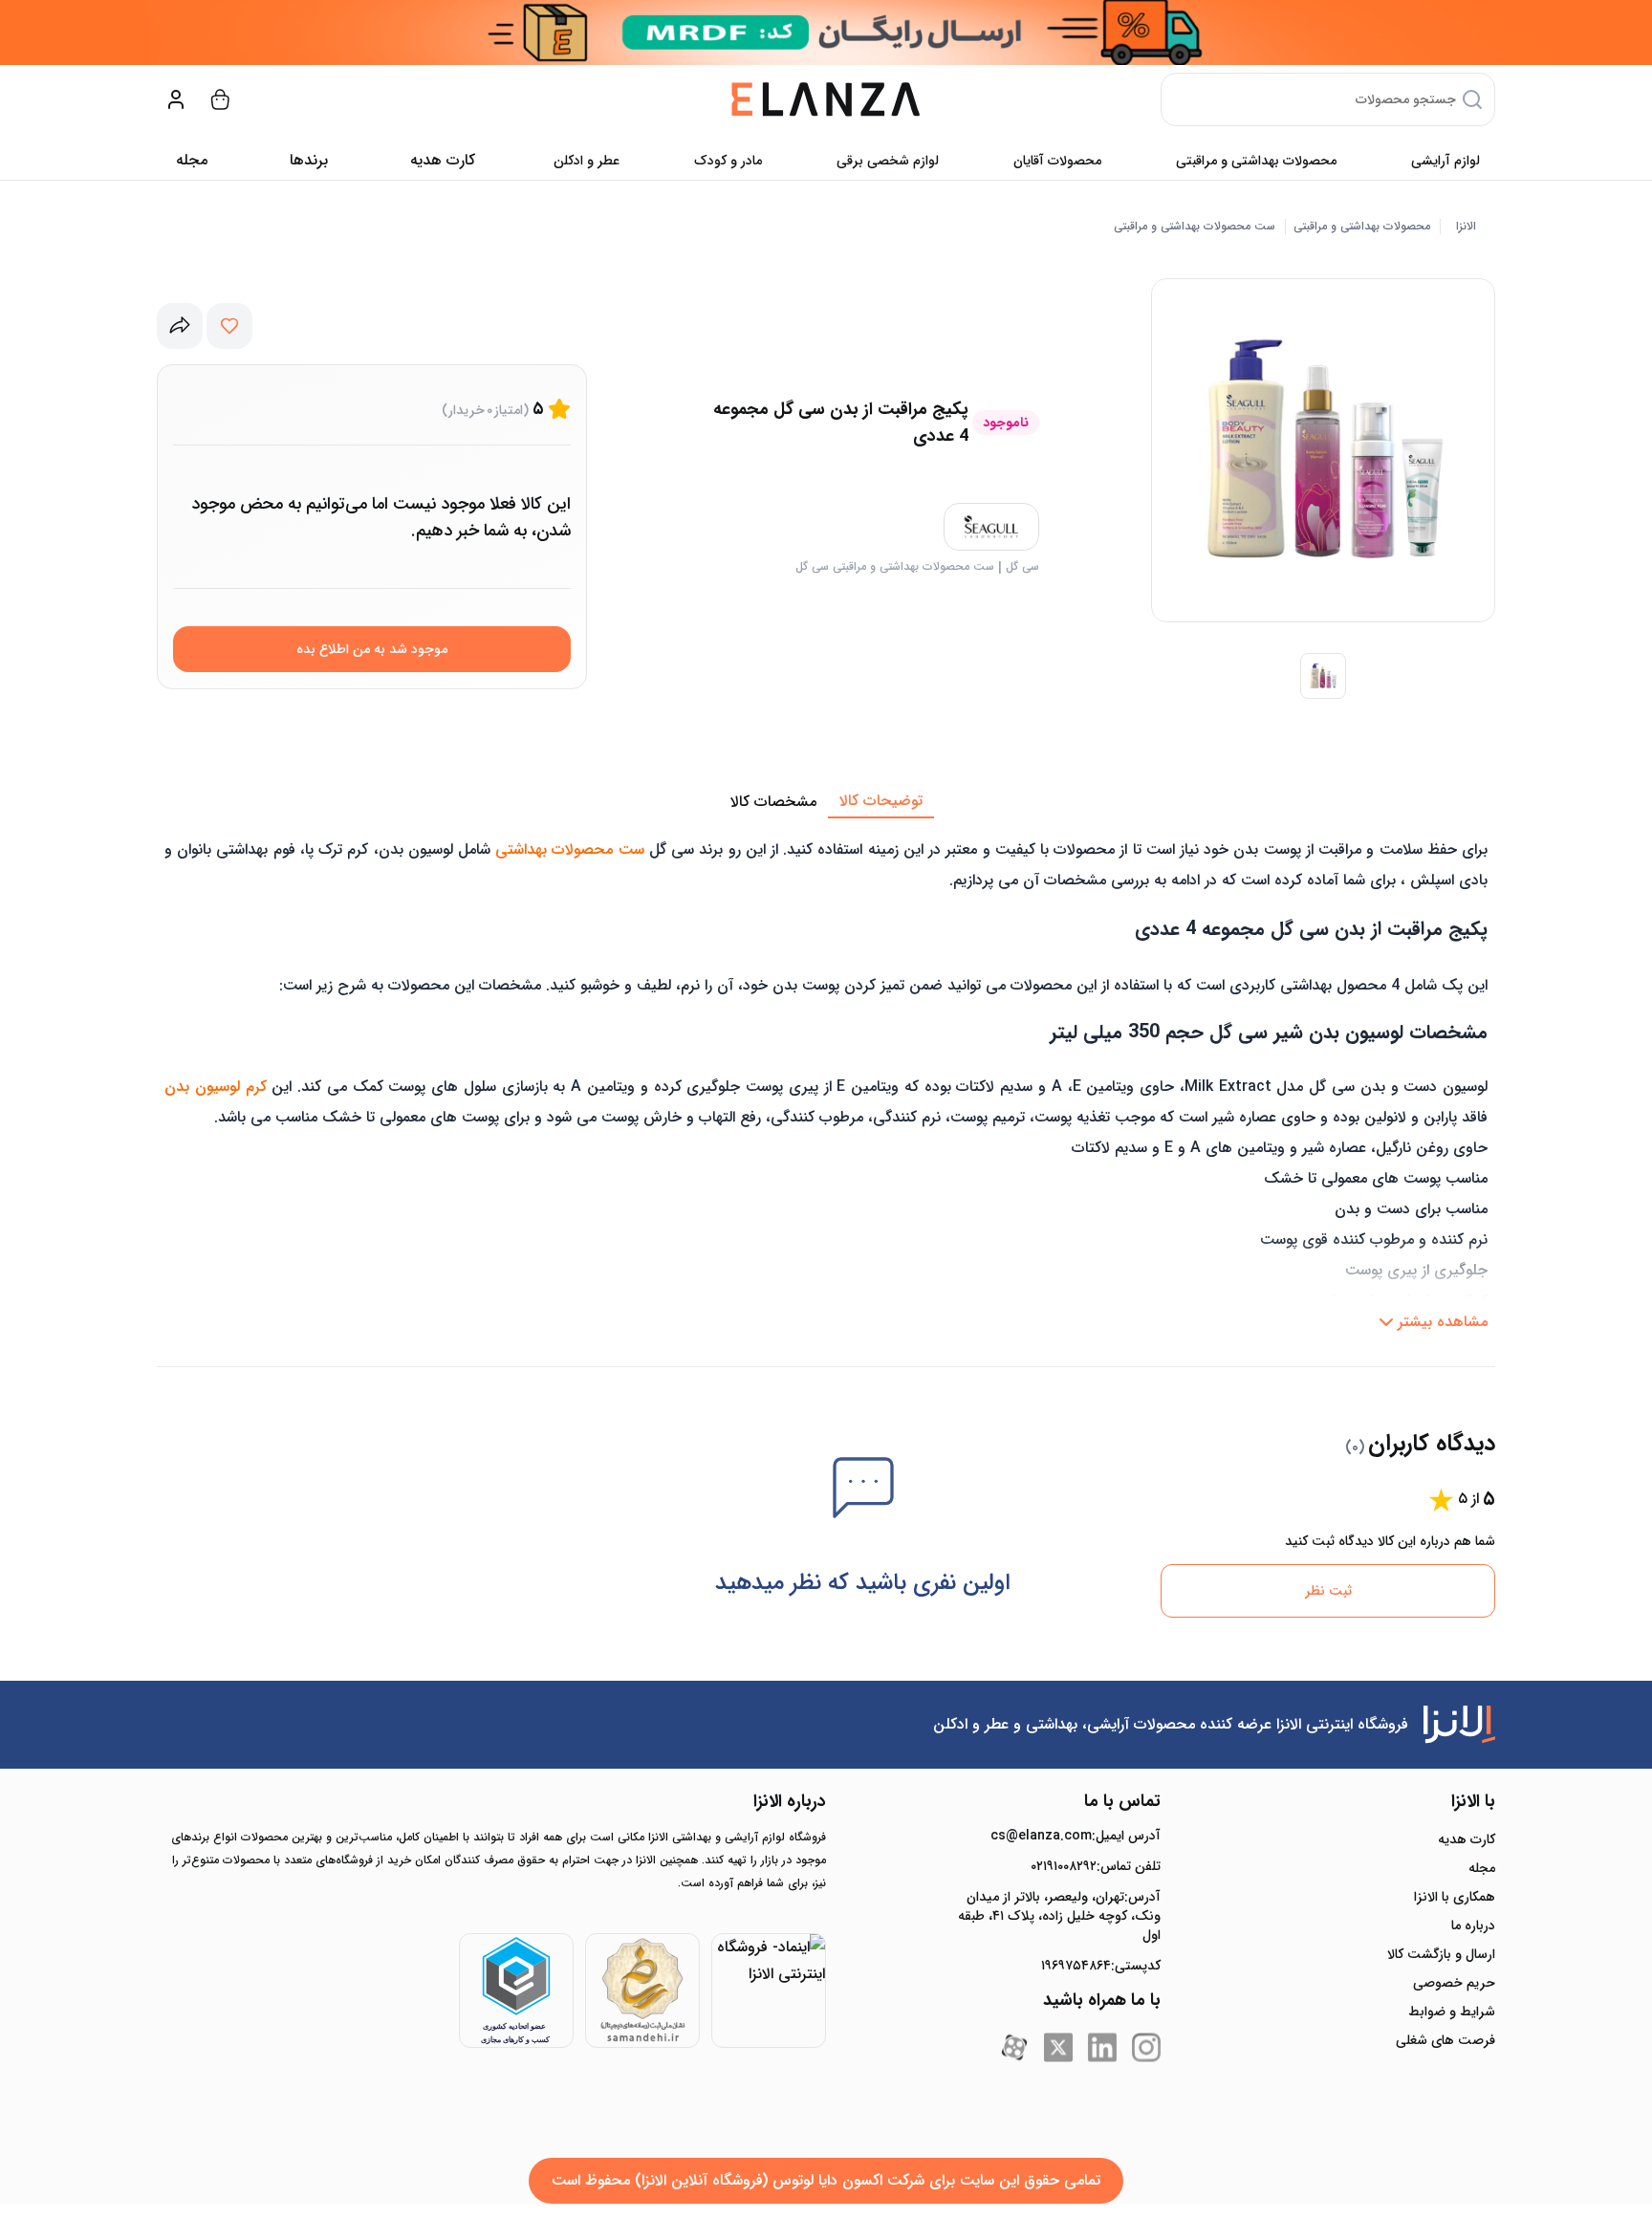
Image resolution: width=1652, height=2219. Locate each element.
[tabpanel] (826, 1079)
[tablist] (826, 802)
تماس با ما (1122, 1801)
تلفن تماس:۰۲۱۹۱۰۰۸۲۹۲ (1096, 1866)
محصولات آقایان (1057, 161)
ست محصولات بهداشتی (569, 849)
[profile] (176, 99)
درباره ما (1473, 1925)
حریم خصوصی (1454, 1983)
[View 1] (1323, 676)
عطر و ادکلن (587, 161)
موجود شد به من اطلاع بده (372, 649)
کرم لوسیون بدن (216, 1087)
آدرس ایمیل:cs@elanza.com (1076, 1836)
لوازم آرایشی (1445, 161)
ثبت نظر (1328, 1591)
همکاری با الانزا (1455, 1897)
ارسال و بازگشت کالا (1441, 1954)
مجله (192, 160)
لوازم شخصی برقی (888, 161)
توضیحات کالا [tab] (881, 801)
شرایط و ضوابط (1452, 2012)
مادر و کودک (728, 161)
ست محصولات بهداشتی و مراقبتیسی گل (895, 567)
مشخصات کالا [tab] (773, 802)
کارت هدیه (1467, 1839)
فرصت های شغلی (1445, 2040)
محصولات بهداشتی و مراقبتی (1256, 161)
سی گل (1022, 567)
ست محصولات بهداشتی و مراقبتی (1195, 227)
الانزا (1466, 227)
